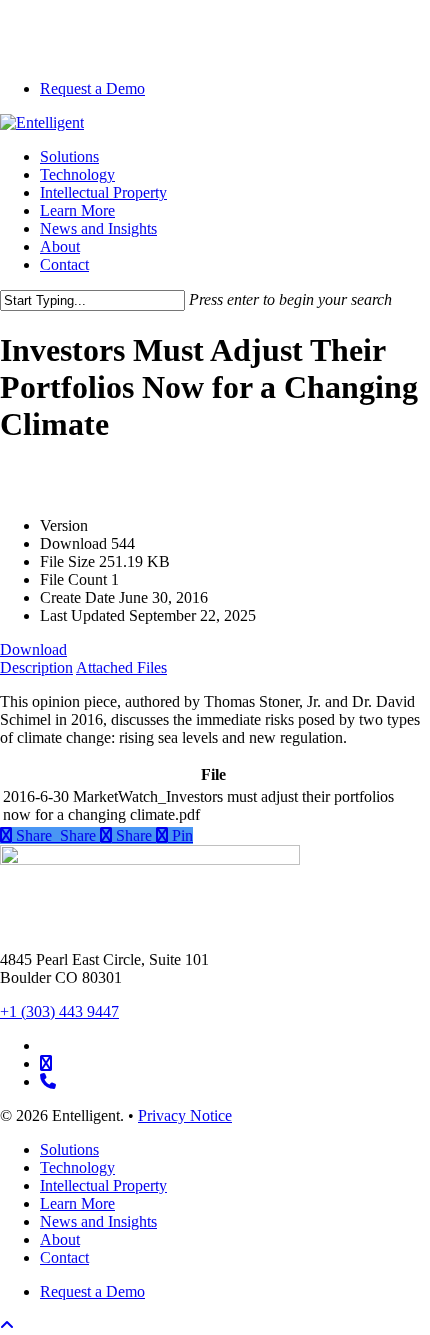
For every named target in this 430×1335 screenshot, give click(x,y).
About (60, 1239)
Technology (77, 1167)
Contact (64, 1257)
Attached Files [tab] (121, 667)
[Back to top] (7, 1325)
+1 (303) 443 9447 (59, 1011)
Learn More (77, 1203)
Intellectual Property (103, 1185)
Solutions (69, 1149)
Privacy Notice (185, 1115)
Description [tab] (36, 667)
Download (33, 649)
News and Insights (98, 1221)
